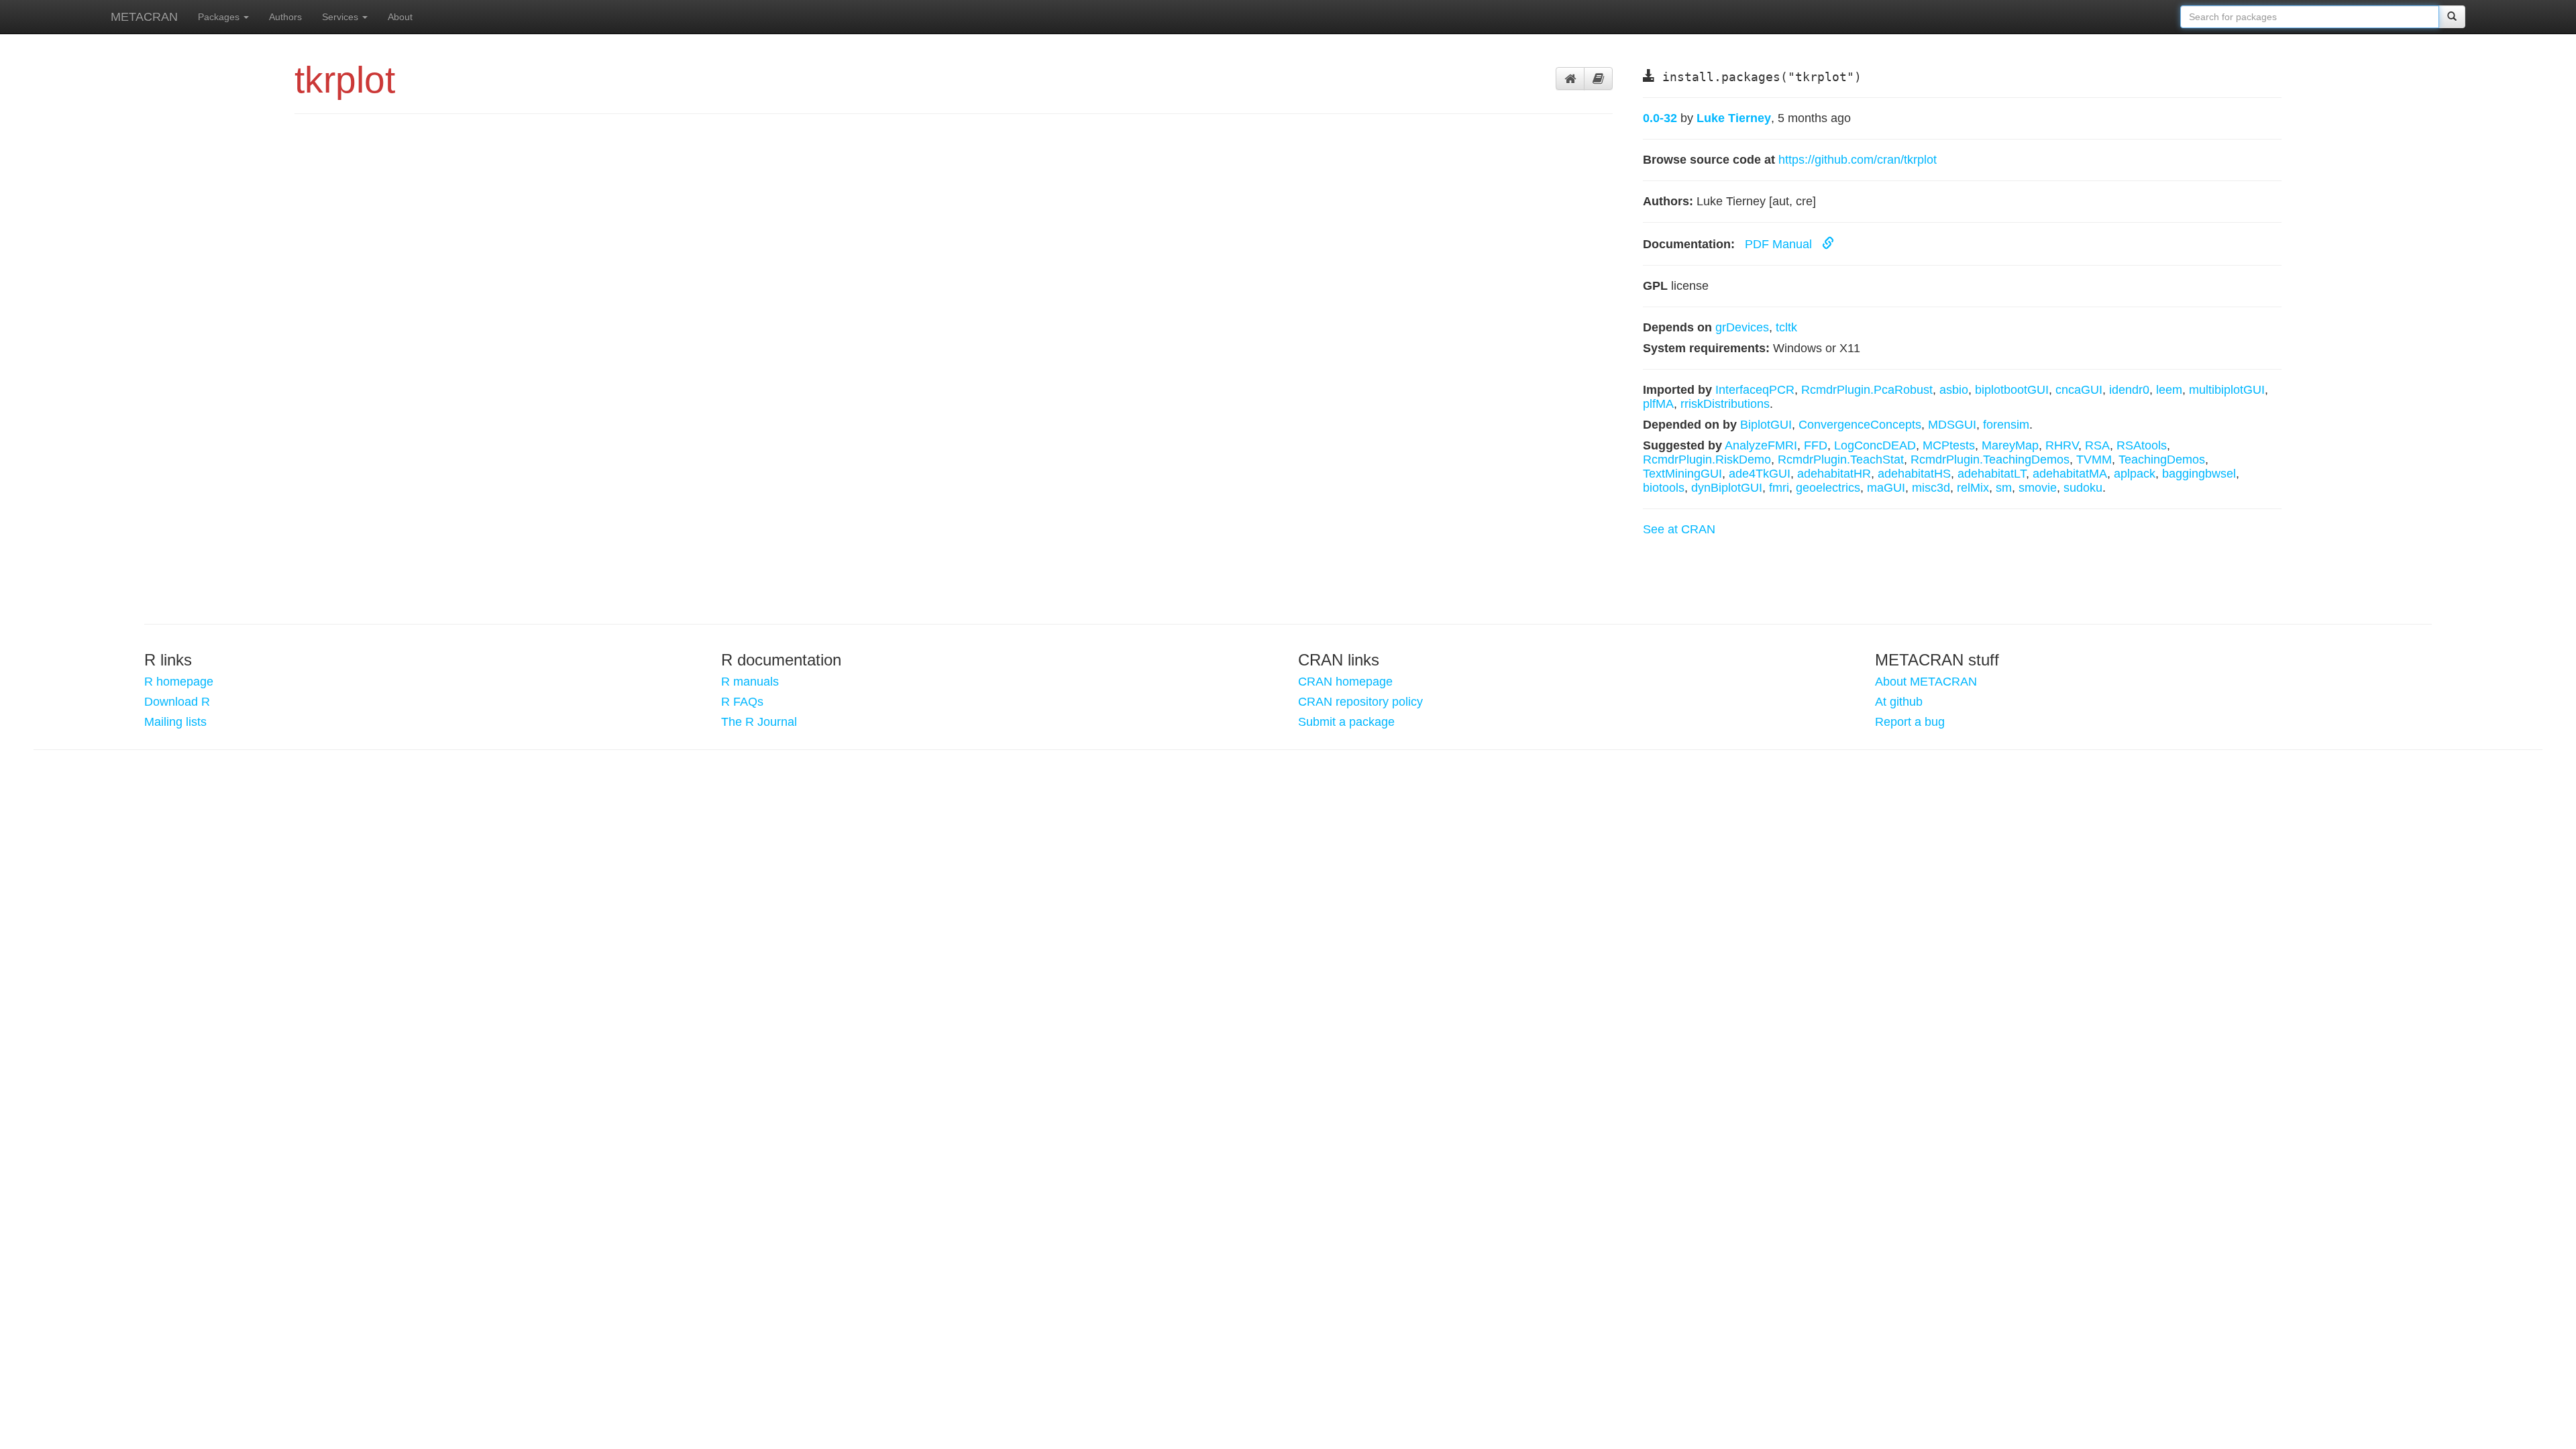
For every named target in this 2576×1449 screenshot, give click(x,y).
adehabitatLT (1992, 474)
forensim (2006, 425)
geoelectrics (1828, 488)
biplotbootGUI (2012, 390)
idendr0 (2129, 390)
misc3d (1931, 488)
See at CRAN (1679, 529)
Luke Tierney (1734, 118)
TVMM (2094, 460)
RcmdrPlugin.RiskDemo (1707, 460)
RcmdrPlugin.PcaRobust (1867, 390)
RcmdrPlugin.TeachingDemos (1990, 460)
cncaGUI (2079, 390)
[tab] (1570, 78)
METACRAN (144, 17)
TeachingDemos (2162, 460)
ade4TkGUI (1760, 474)
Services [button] (341, 17)
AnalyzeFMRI (1761, 445)
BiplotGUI (1766, 425)
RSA (2097, 445)
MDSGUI (1952, 425)
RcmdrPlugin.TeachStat (1841, 460)
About (400, 17)
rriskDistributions (1725, 404)
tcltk (1786, 327)
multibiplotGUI (2227, 390)
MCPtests (1949, 445)
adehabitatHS (1914, 474)
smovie (2038, 488)
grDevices (1742, 327)
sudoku (2083, 488)
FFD (1816, 445)
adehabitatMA (2070, 474)
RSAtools (2142, 445)
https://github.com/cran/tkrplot (1858, 160)
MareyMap (2010, 445)
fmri (1779, 488)
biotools (1664, 488)
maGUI (1886, 488)
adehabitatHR (1834, 474)
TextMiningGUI (1682, 474)
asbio (1954, 390)
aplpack (2135, 474)
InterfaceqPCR (1755, 390)
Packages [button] (220, 17)
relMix (1973, 488)
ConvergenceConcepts (1860, 425)
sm (2004, 488)
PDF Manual (1780, 244)
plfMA (1658, 404)
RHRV (2062, 445)
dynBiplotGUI (1727, 488)
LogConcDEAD (1875, 445)
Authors (285, 17)
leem (2169, 390)
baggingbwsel (2199, 474)
